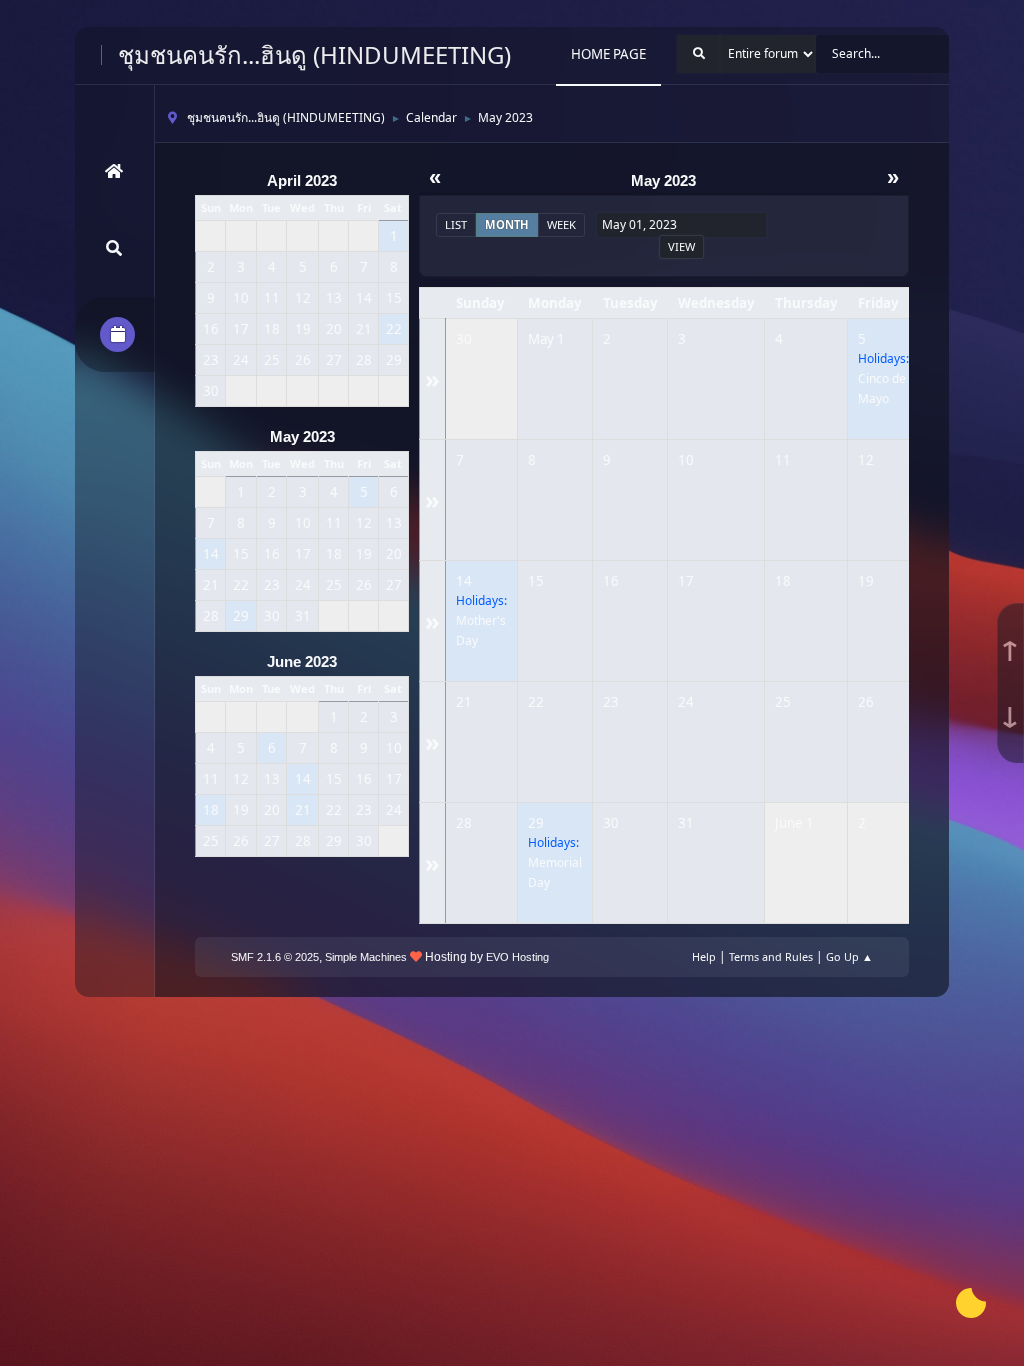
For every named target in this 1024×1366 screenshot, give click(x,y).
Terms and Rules (771, 956)
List (456, 224)
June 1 (794, 823)
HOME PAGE (608, 54)
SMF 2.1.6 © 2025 (275, 957)
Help (704, 956)
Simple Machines (366, 957)
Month (507, 224)
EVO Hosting (517, 957)
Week (561, 224)
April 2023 (302, 181)
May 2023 (302, 437)
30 (464, 339)
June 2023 (302, 662)
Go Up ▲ (849, 956)
